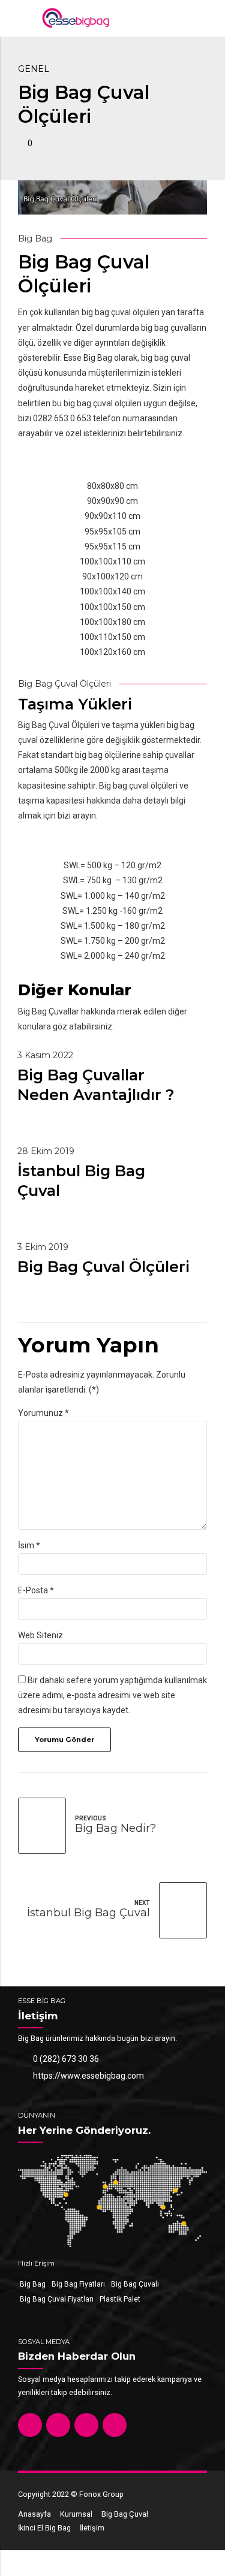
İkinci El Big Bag (44, 2528)
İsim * (29, 1545)
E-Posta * (36, 1590)
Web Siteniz (40, 1635)
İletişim (92, 2528)
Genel (34, 69)
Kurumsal (76, 2514)
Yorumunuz (43, 1413)
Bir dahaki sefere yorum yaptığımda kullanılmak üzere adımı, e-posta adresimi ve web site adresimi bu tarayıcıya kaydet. (112, 1695)
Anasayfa (34, 2514)
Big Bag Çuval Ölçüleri (103, 1267)
